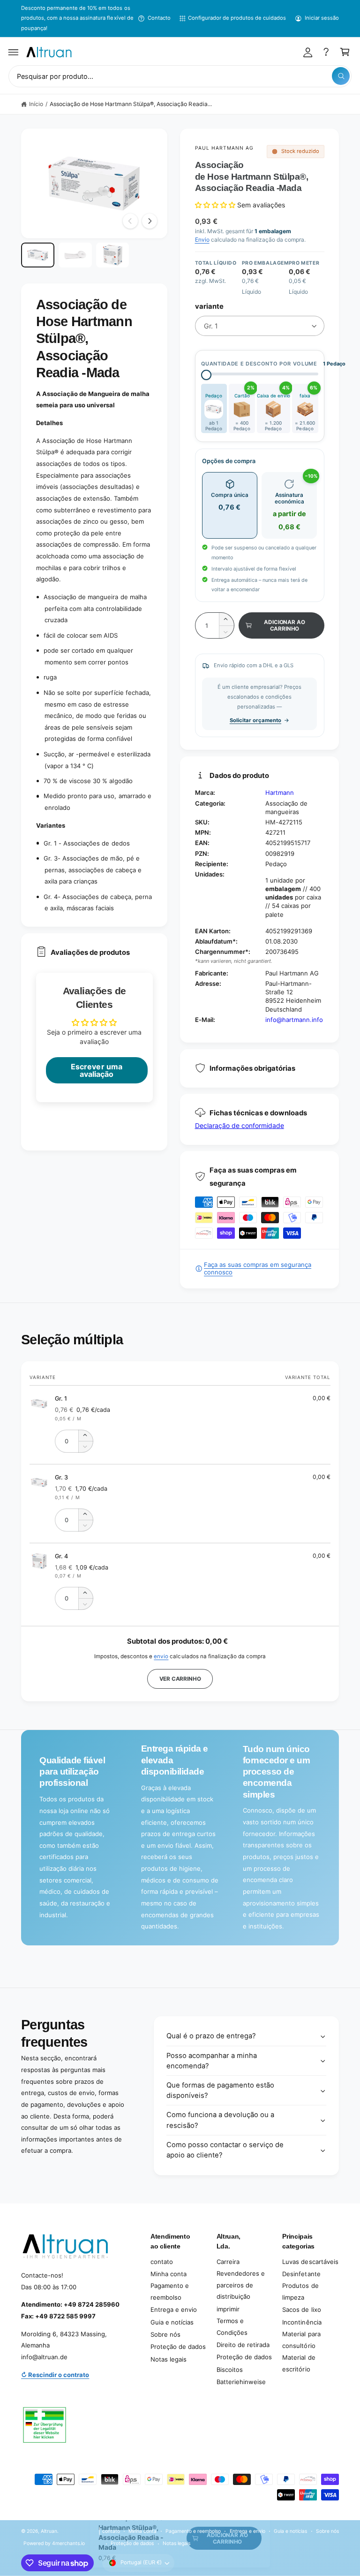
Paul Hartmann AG (225, 148)
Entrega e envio (174, 2309)
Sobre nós (165, 2334)
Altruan (49, 2531)
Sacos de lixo (301, 2309)
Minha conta (169, 2274)
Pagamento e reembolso (170, 2291)
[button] (14, 52)
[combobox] (180, 76)
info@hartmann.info (294, 1020)
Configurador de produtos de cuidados (237, 18)
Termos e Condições (232, 2327)
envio (161, 1656)
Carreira (228, 2262)
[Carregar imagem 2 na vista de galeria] (75, 255)
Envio (202, 240)
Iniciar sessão (322, 18)
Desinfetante (301, 2274)
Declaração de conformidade (240, 1125)
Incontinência (302, 2322)
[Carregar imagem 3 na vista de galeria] (113, 255)
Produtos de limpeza (300, 2291)
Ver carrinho (180, 1679)
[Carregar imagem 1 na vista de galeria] (38, 255)
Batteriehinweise (241, 2382)
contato (162, 2262)
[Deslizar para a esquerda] (130, 221)
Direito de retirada (243, 2345)
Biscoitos (230, 2370)
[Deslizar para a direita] (150, 221)
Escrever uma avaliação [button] (96, 1070)
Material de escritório (299, 2363)
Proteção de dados (178, 2347)
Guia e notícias (172, 2322)
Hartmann (280, 793)
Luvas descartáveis (310, 2262)
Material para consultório (301, 2340)
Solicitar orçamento (255, 720)
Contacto (159, 18)
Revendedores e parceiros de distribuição (241, 2285)
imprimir (228, 2309)
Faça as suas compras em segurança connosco (258, 1268)
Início (36, 104)
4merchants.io (68, 2543)
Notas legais (169, 2359)
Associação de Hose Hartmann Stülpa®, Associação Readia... (131, 104)
